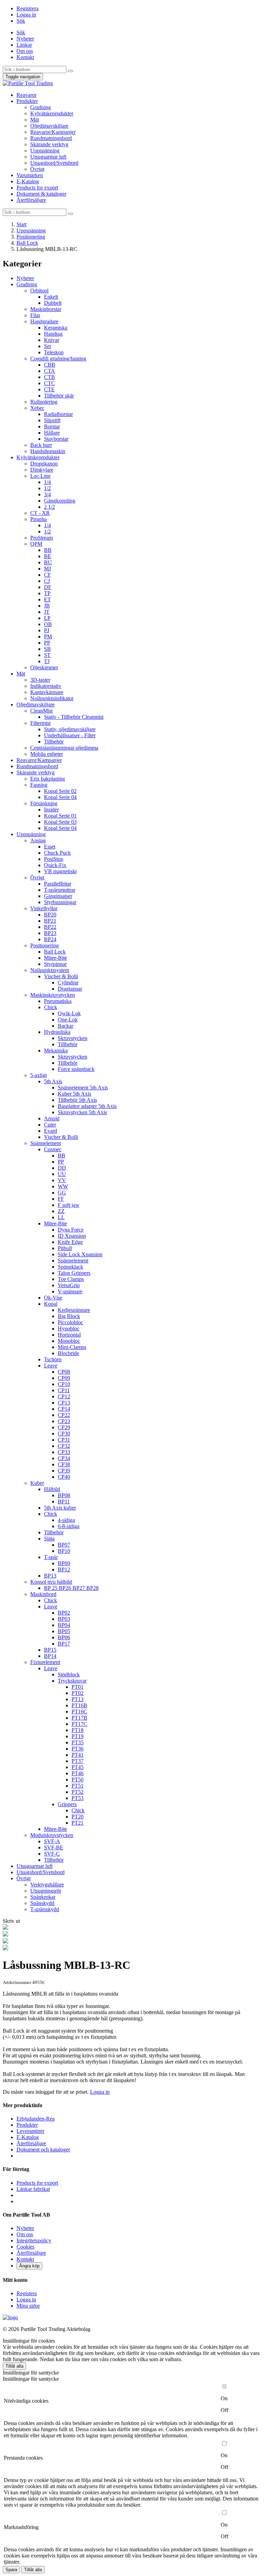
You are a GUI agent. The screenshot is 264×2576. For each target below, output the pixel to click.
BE (48, 556)
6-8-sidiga (69, 1526)
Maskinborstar (46, 309)
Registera (27, 2293)
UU (62, 1174)
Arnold (52, 1118)
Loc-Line (40, 476)
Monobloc (69, 1341)
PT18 (78, 1730)
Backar (65, 1026)
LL (61, 1217)
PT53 (78, 1798)
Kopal (51, 1304)
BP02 (64, 1613)
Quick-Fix (55, 865)
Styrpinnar (55, 964)
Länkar (24, 45)
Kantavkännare (47, 692)
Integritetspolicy (34, 2240)
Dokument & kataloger (41, 194)
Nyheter (25, 39)
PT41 (78, 1755)
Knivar (52, 340)
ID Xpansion (72, 1236)
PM (48, 637)
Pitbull (65, 1248)
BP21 (50, 921)
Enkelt (51, 297)
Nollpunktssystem (50, 970)
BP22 (50, 927)
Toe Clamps (71, 1279)
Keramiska (56, 328)
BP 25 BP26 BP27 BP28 (71, 1588)
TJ (47, 661)
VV (62, 1180)
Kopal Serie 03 (60, 822)
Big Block (69, 1316)
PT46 (78, 1773)
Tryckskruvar (72, 1681)
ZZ (61, 1211)
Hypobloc (69, 1329)
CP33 (64, 1452)
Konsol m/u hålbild (51, 1582)
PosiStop (54, 859)
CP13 (64, 1403)
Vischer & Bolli (61, 976)
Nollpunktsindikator (52, 698)
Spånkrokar (43, 1897)
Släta (49, 1539)
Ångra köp (29, 2266)
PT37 (78, 1761)
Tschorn (53, 1359)
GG (62, 1193)
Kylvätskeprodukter (52, 113)
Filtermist (40, 723)
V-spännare (70, 1291)
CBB (50, 365)
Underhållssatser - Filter (70, 735)
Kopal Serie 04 (60, 797)
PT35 (78, 1742)
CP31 (64, 1440)
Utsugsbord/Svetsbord (54, 163)
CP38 (64, 1464)
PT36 (78, 1749)
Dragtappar (70, 989)
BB (48, 550)
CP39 (64, 1471)
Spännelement (46, 1143)
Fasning (39, 785)
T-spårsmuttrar (60, 890)
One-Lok (68, 1020)
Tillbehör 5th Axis (77, 1100)
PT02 (78, 1693)
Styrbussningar (60, 902)
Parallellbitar (58, 884)
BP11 (64, 1501)
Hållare (52, 433)
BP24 (50, 939)
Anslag (38, 840)
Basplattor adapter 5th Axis (87, 1106)
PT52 (78, 1792)
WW (63, 1186)
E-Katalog (28, 181)
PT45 (78, 1767)
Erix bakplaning (48, 779)
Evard (51, 1131)
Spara (11, 2570)
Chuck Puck (57, 853)
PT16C (79, 1712)
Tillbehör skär (59, 396)
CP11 (64, 1390)
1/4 (47, 482)
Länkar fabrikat (33, 2189)
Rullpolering (44, 402)
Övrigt (37, 169)
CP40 (64, 1477)
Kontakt (25, 57)
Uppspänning (45, 151)
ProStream (42, 538)
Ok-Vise (53, 1298)
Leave (51, 1366)
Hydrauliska (57, 1032)
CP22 (64, 1415)
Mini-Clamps (72, 1347)
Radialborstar (58, 414)
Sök (21, 21)
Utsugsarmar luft (48, 157)
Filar (35, 315)
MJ (47, 569)
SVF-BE (54, 1847)
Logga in (26, 15)
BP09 (64, 1563)
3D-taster (40, 680)
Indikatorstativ (46, 686)
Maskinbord (43, 1594)
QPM (36, 544)
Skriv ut (11, 1921)
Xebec (37, 408)
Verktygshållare (47, 1885)
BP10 (64, 1551)
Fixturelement (45, 1662)
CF (47, 575)
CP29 (64, 1427)
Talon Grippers (74, 1273)
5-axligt (38, 1075)
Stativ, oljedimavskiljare (70, 729)
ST (47, 655)
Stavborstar (56, 439)
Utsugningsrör (46, 1891)
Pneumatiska (58, 1001)
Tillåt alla (14, 2366)
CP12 (64, 1396)
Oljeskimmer (44, 667)
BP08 (64, 1495)
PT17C (79, 1724)
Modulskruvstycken (52, 1835)
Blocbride (68, 1353)
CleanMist (41, 711)
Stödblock (69, 1674)
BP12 (64, 1569)
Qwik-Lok (69, 1013)
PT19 (78, 1736)
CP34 (64, 1458)
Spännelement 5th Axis (83, 1088)
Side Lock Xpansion (80, 1254)
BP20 (50, 915)
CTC (49, 383)
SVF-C (52, 1854)
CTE (49, 389)
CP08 (64, 1372)
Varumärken (30, 175)
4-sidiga (66, 1520)
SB (47, 649)
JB (47, 606)
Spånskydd (42, 1903)
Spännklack (70, 1267)
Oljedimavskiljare (49, 126)
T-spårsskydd (45, 1909)
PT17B (79, 1718)
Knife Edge (70, 1242)
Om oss (25, 51)
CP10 (64, 1384)
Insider (51, 810)
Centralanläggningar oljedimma (64, 748)
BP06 (64, 1637)
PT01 (78, 1687)
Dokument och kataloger (43, 2150)
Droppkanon (44, 464)
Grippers (67, 1804)
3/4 (47, 494)
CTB (49, 377)
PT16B (79, 1705)
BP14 (50, 1656)
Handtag (53, 334)
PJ (47, 630)
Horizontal (69, 1335)
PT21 (78, 1823)
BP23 (50, 933)
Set (47, 346)
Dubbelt (53, 303)
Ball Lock (27, 243)
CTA (49, 371)
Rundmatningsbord (51, 138)
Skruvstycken (73, 1038)
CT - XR (40, 513)
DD (62, 1168)
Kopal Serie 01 (60, 816)
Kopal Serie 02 (60, 791)
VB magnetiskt (60, 871)
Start (21, 224)
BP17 (64, 1644)
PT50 (78, 1780)
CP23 (64, 1421)
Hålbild (52, 1489)
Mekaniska (56, 1050)
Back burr (41, 445)
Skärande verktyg (49, 144)
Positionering (31, 237)
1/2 (47, 488)
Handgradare (44, 321)
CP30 (64, 1434)
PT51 (78, 1786)
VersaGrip (69, 1285)
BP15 (50, 1650)
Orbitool (39, 291)
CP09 (64, 1378)
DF (48, 587)
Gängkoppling (60, 501)
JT (47, 612)
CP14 (64, 1409)
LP (47, 618)
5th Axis (53, 1081)
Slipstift (52, 420)
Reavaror (26, 95)
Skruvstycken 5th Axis (82, 1112)
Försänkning (44, 803)
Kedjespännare (74, 1310)
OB (48, 624)
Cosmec (53, 1149)
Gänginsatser (58, 896)
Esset (50, 847)
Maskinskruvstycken (53, 995)
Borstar (52, 426)
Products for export (37, 188)
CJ (47, 581)
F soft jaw (69, 1205)
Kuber (37, 1483)
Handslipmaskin (48, 451)
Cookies (25, 2247)
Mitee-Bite (56, 958)
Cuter (50, 1125)
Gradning (41, 107)
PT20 (78, 1817)
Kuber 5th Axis (74, 1094)
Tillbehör (54, 742)
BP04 (64, 1625)
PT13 (78, 1699)
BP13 (50, 1576)
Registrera (27, 8)
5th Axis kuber (60, 1508)
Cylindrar (68, 983)
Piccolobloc (70, 1322)
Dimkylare (42, 470)
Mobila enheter (47, 754)
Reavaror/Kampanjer (53, 132)
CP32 (64, 1446)
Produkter (27, 101)
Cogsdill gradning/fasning (58, 359)
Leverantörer (30, 2131)
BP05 (64, 1631)
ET (47, 599)
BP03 (64, 1619)
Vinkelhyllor (44, 908)
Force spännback (76, 1069)
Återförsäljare (31, 200)
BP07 (64, 1545)
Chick (51, 1007)
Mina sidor (28, 2306)
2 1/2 (49, 507)
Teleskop (54, 352)
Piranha (38, 519)
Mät (35, 120)
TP (47, 593)
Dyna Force (71, 1230)
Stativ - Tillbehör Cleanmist (74, 717)
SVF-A (52, 1841)
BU (48, 562)
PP (47, 643)
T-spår (51, 1557)
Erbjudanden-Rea (36, 2119)
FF (61, 1199)
